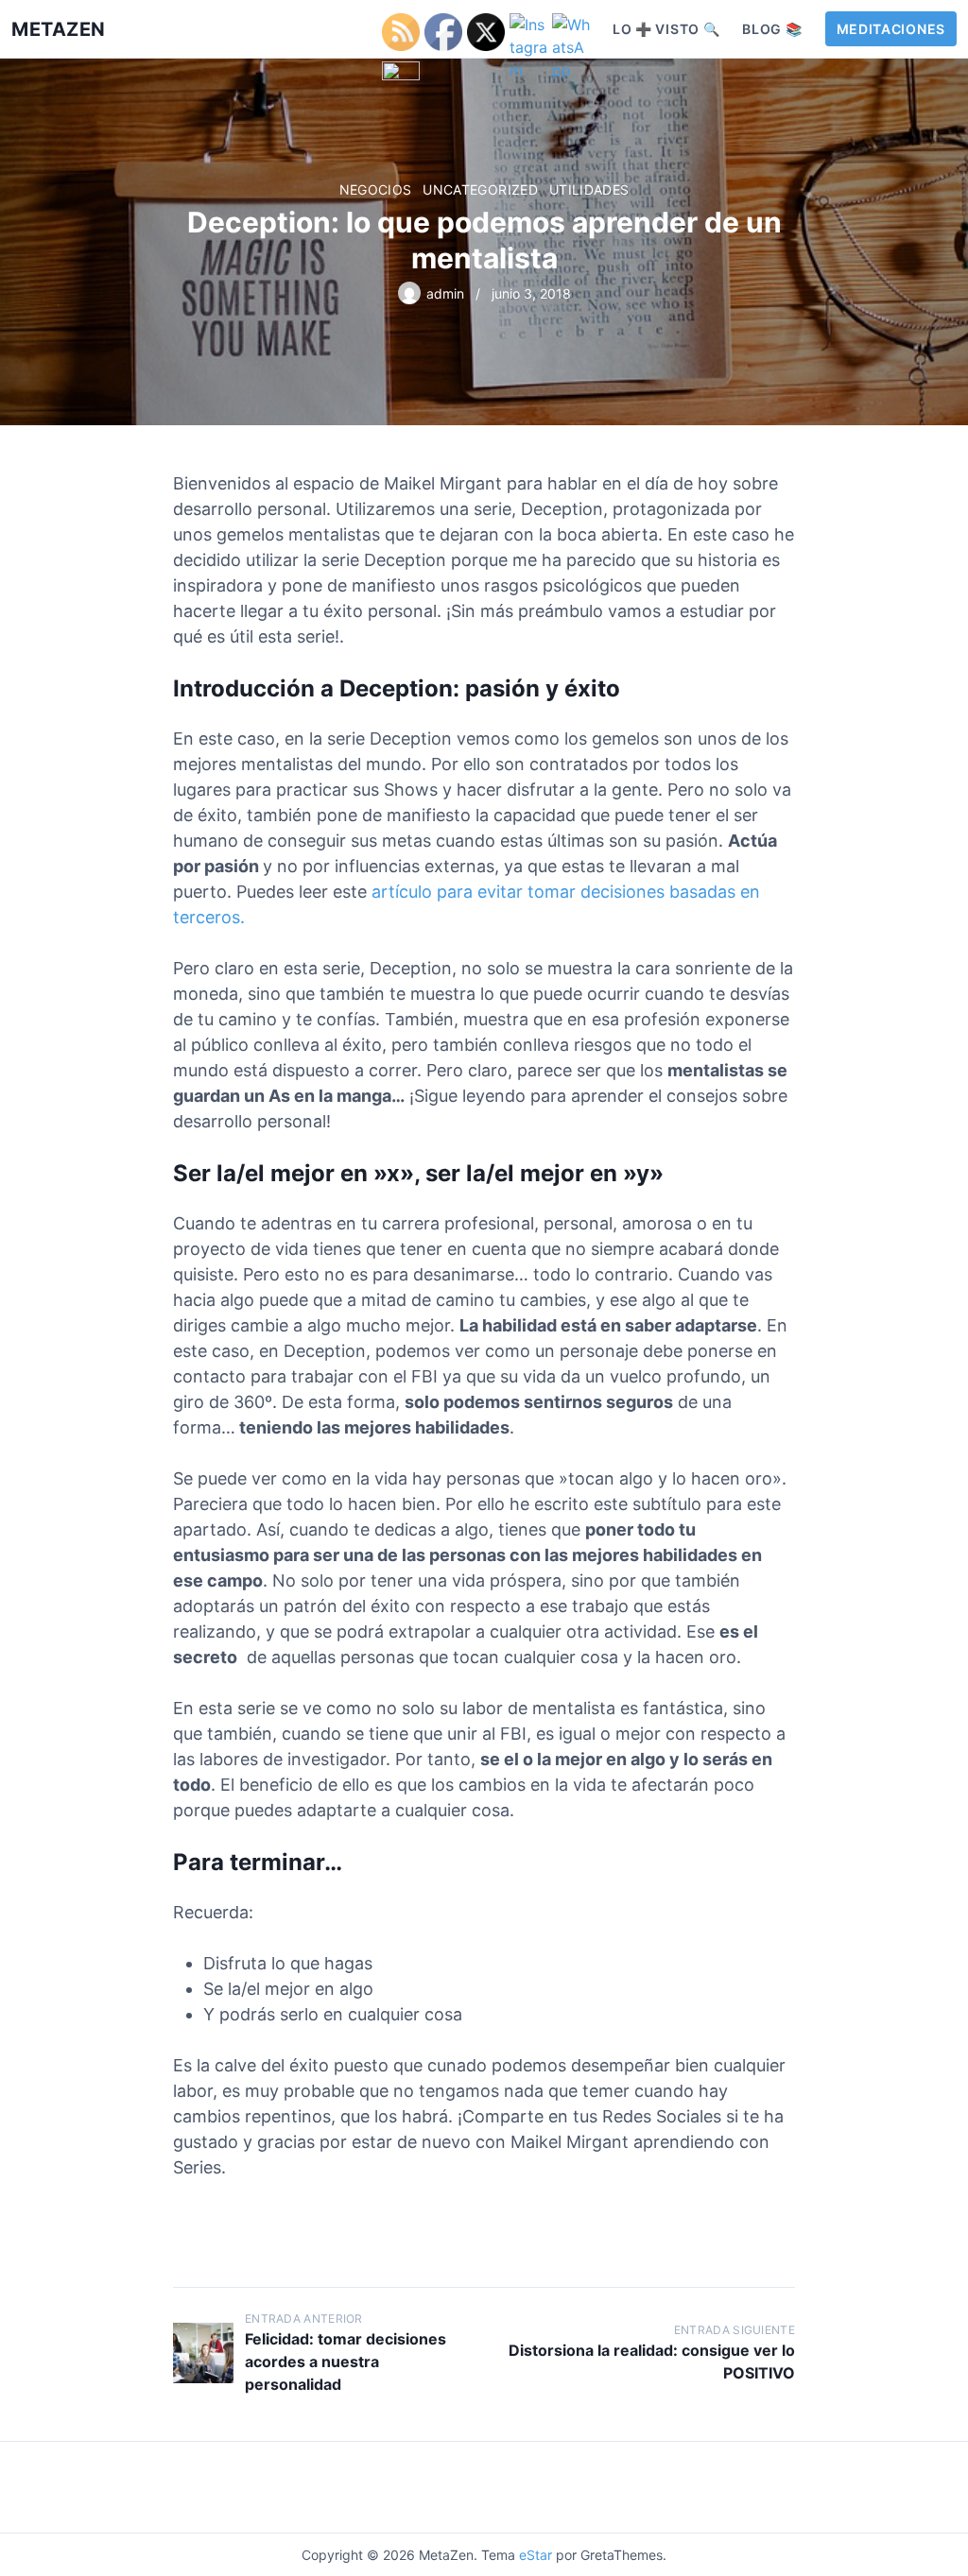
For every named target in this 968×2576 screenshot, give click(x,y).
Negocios (376, 189)
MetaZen (59, 29)
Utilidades (589, 189)
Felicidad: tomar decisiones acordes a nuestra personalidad (346, 2361)
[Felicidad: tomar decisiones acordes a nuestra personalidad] (203, 2353)
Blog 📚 (772, 29)
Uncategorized (480, 189)
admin (445, 293)
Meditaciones (891, 29)
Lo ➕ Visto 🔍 (666, 29)
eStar (536, 2555)
